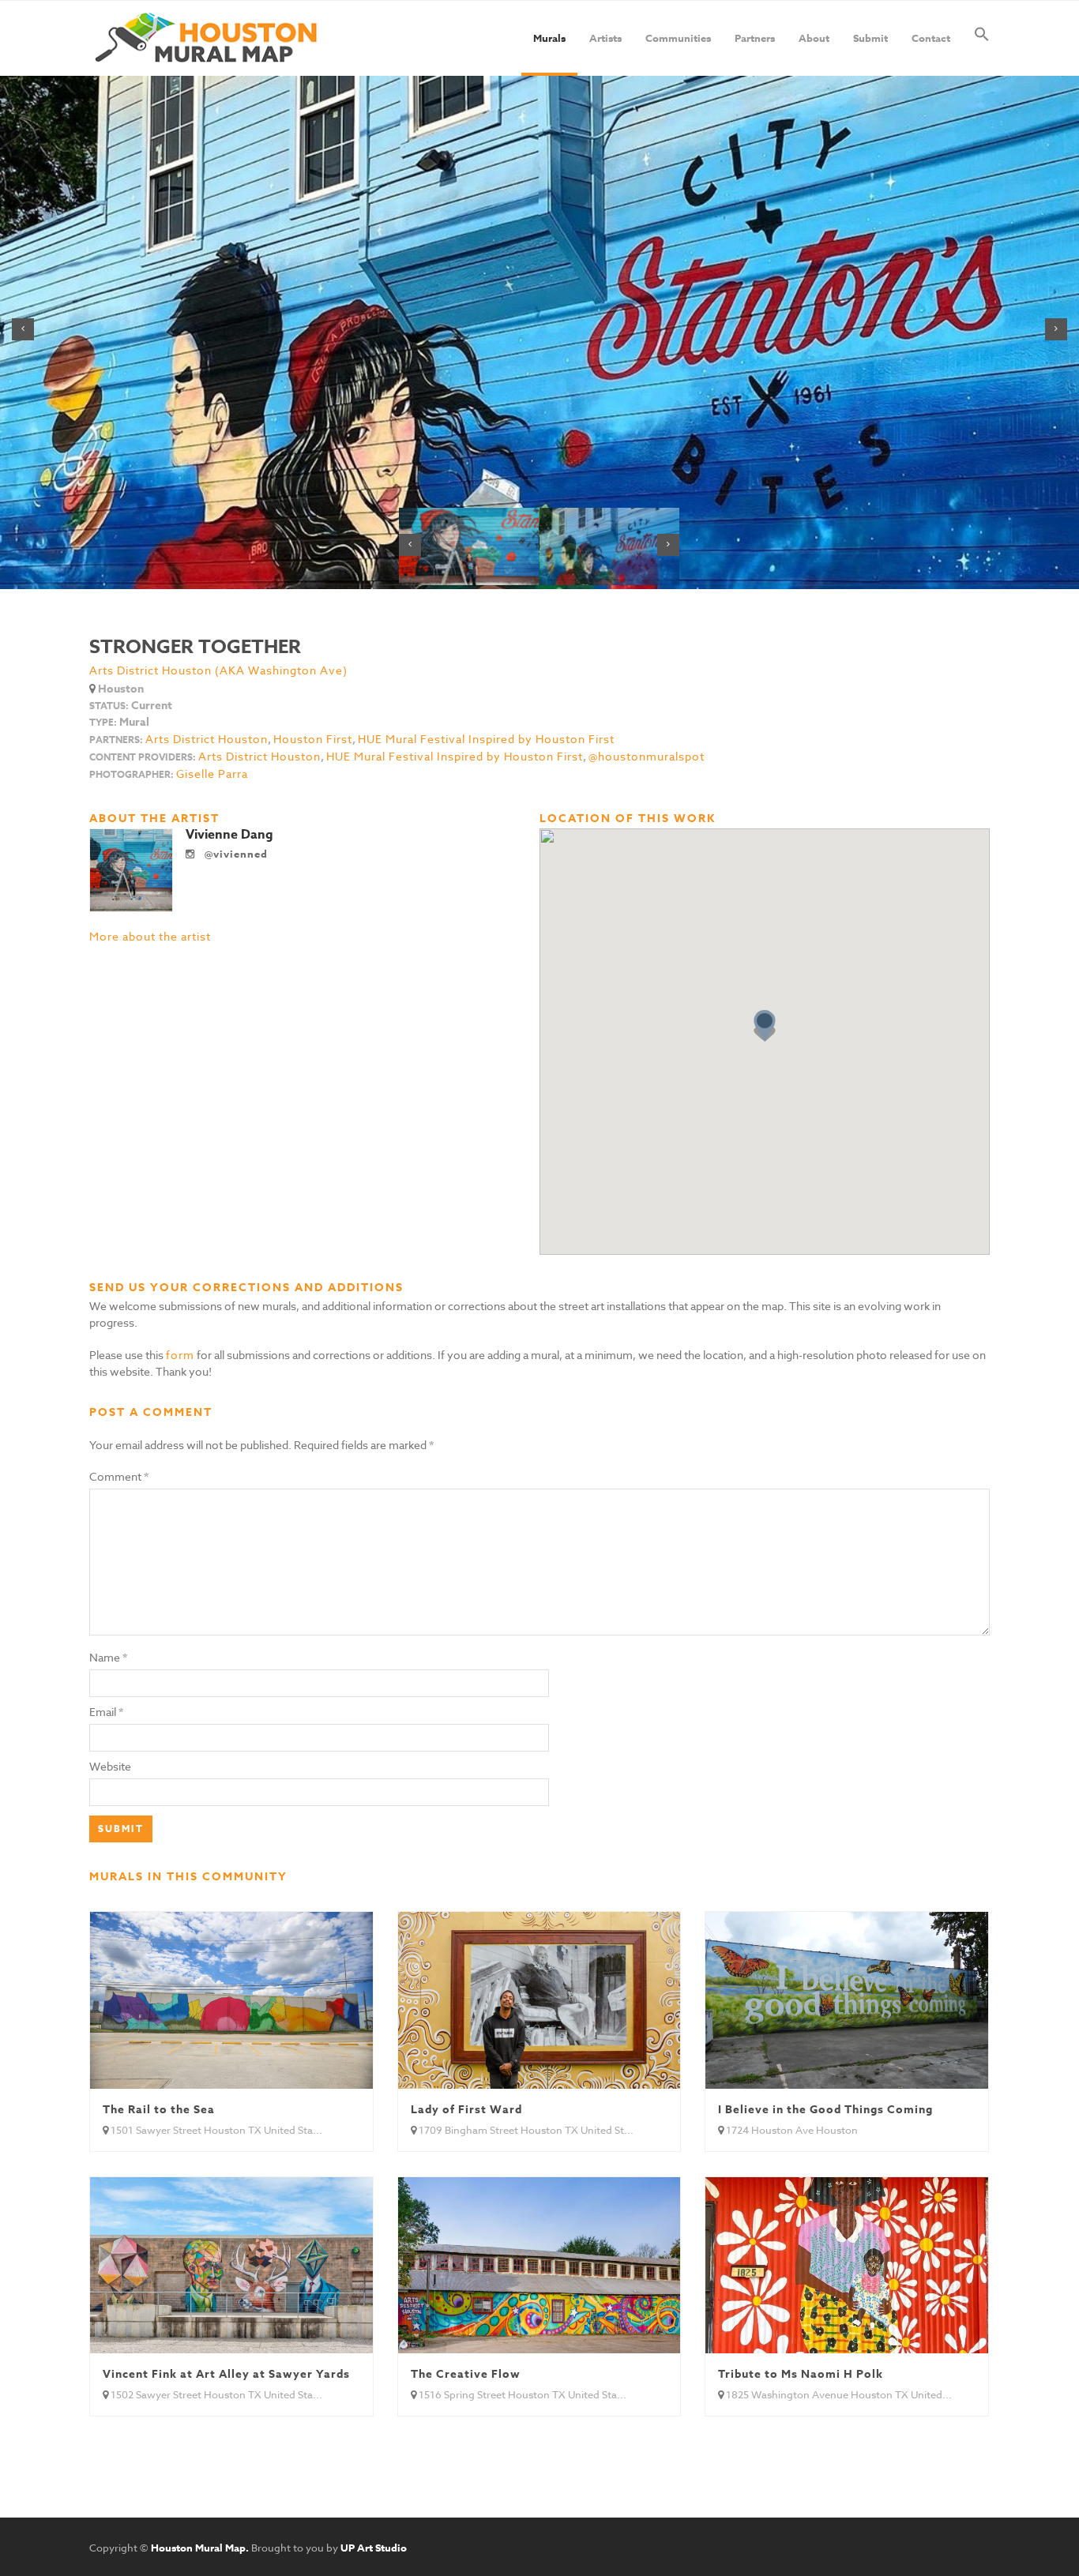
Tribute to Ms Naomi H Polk (801, 2374)
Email (103, 1712)
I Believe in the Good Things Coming (825, 2110)
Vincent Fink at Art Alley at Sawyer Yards (226, 2374)
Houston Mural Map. (200, 2548)
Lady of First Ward (466, 2110)
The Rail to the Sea (159, 2110)
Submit (870, 38)
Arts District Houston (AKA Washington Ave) (218, 670)
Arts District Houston (207, 739)
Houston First (313, 739)
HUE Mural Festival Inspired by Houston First (486, 739)
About (814, 38)
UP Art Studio (374, 2548)
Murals (549, 38)
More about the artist (150, 936)
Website (110, 1766)
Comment (119, 1476)
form (180, 1355)
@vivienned (235, 854)
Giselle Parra (212, 774)
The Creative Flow (466, 2374)
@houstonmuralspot (647, 757)
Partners (755, 38)
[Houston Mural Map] (206, 38)
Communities (678, 38)
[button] (982, 38)
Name (105, 1657)
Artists (605, 38)
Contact (931, 38)
